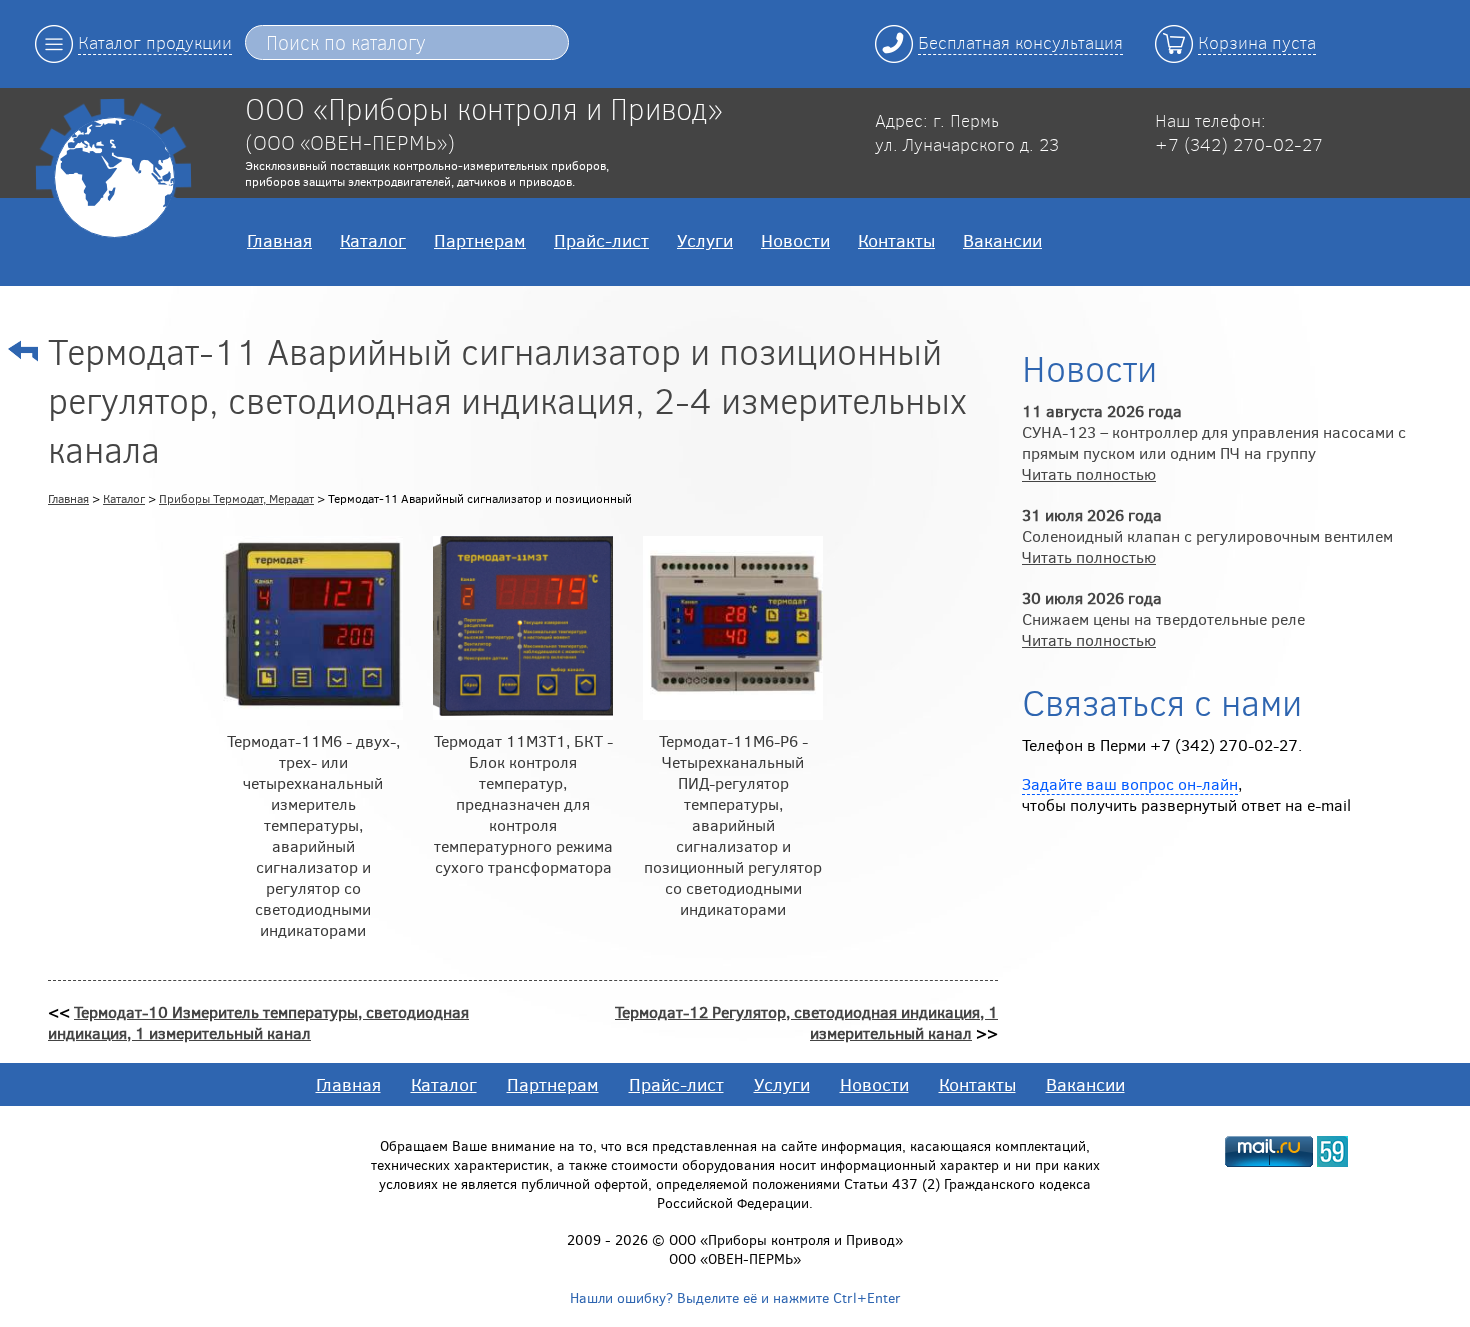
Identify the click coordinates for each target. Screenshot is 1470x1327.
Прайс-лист (601, 240)
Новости (795, 240)
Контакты (896, 240)
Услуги (705, 240)
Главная (279, 240)
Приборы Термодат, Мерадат (236, 498)
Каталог (373, 240)
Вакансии (1002, 240)
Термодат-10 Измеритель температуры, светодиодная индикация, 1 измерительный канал (258, 1022)
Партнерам (480, 240)
